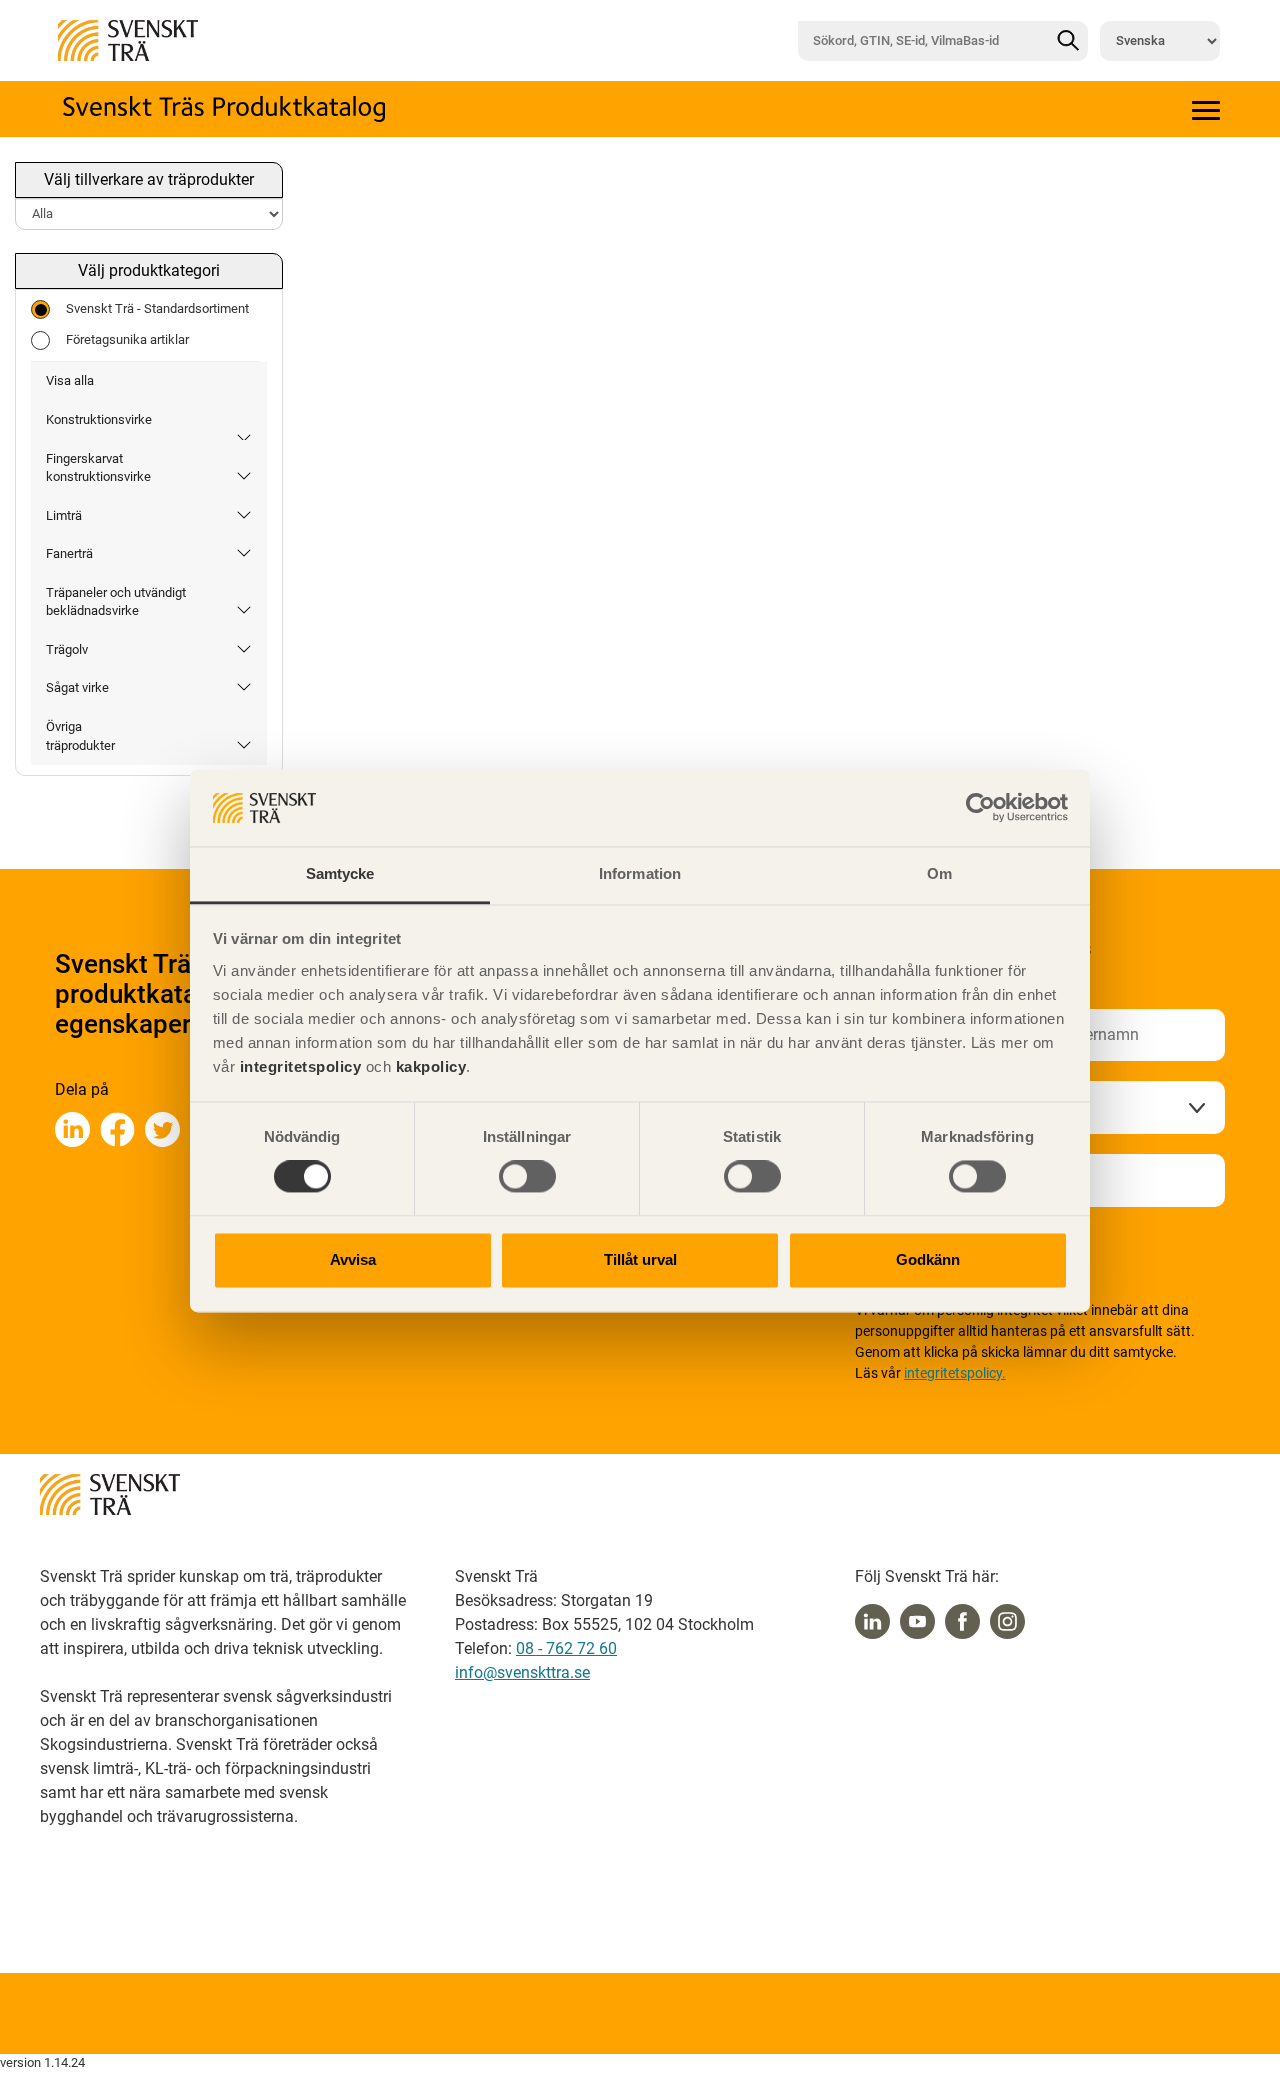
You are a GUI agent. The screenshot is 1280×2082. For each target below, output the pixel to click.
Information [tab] (640, 873)
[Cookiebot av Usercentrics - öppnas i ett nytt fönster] (980, 808)
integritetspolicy (298, 1066)
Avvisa (353, 1259)
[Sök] (1068, 41)
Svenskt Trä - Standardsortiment (157, 308)
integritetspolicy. (955, 1373)
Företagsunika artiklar (127, 339)
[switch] (527, 1177)
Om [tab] (939, 873)
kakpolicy (431, 1066)
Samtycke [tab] (340, 873)
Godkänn (928, 1259)
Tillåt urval (640, 1259)
